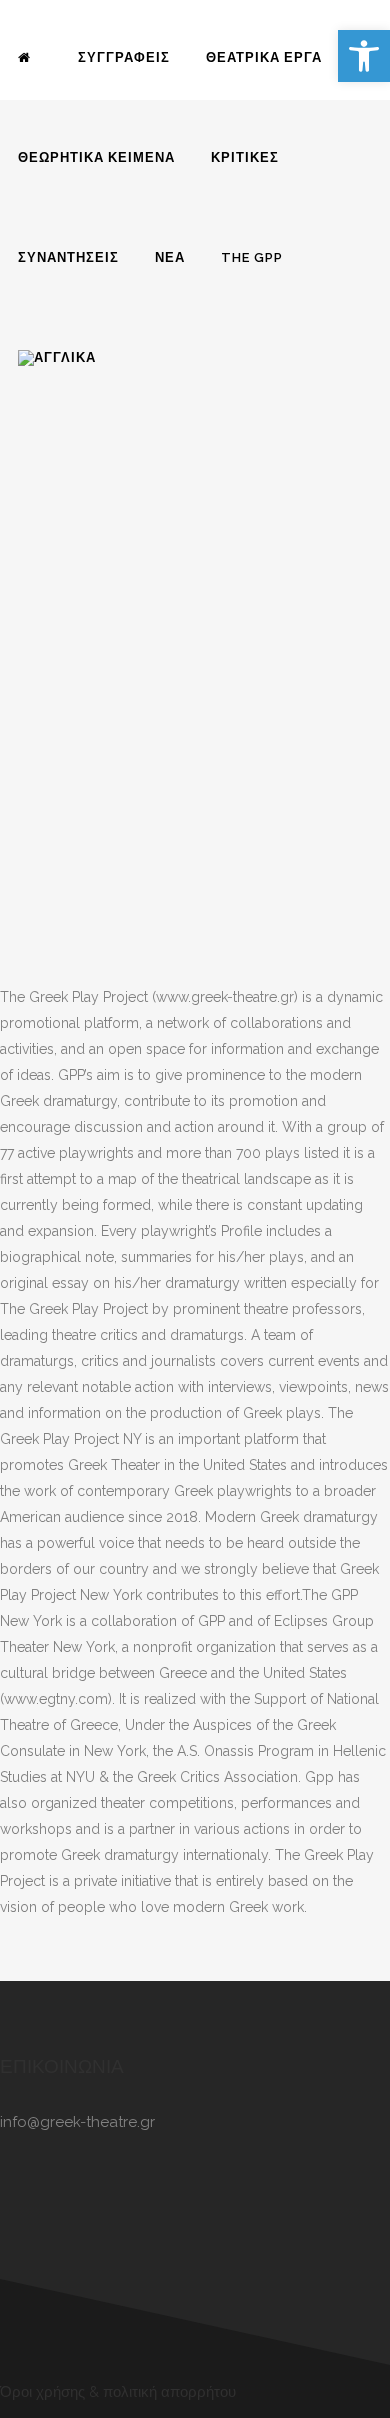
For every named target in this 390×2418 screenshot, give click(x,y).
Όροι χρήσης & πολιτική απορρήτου (118, 2392)
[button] (364, 56)
